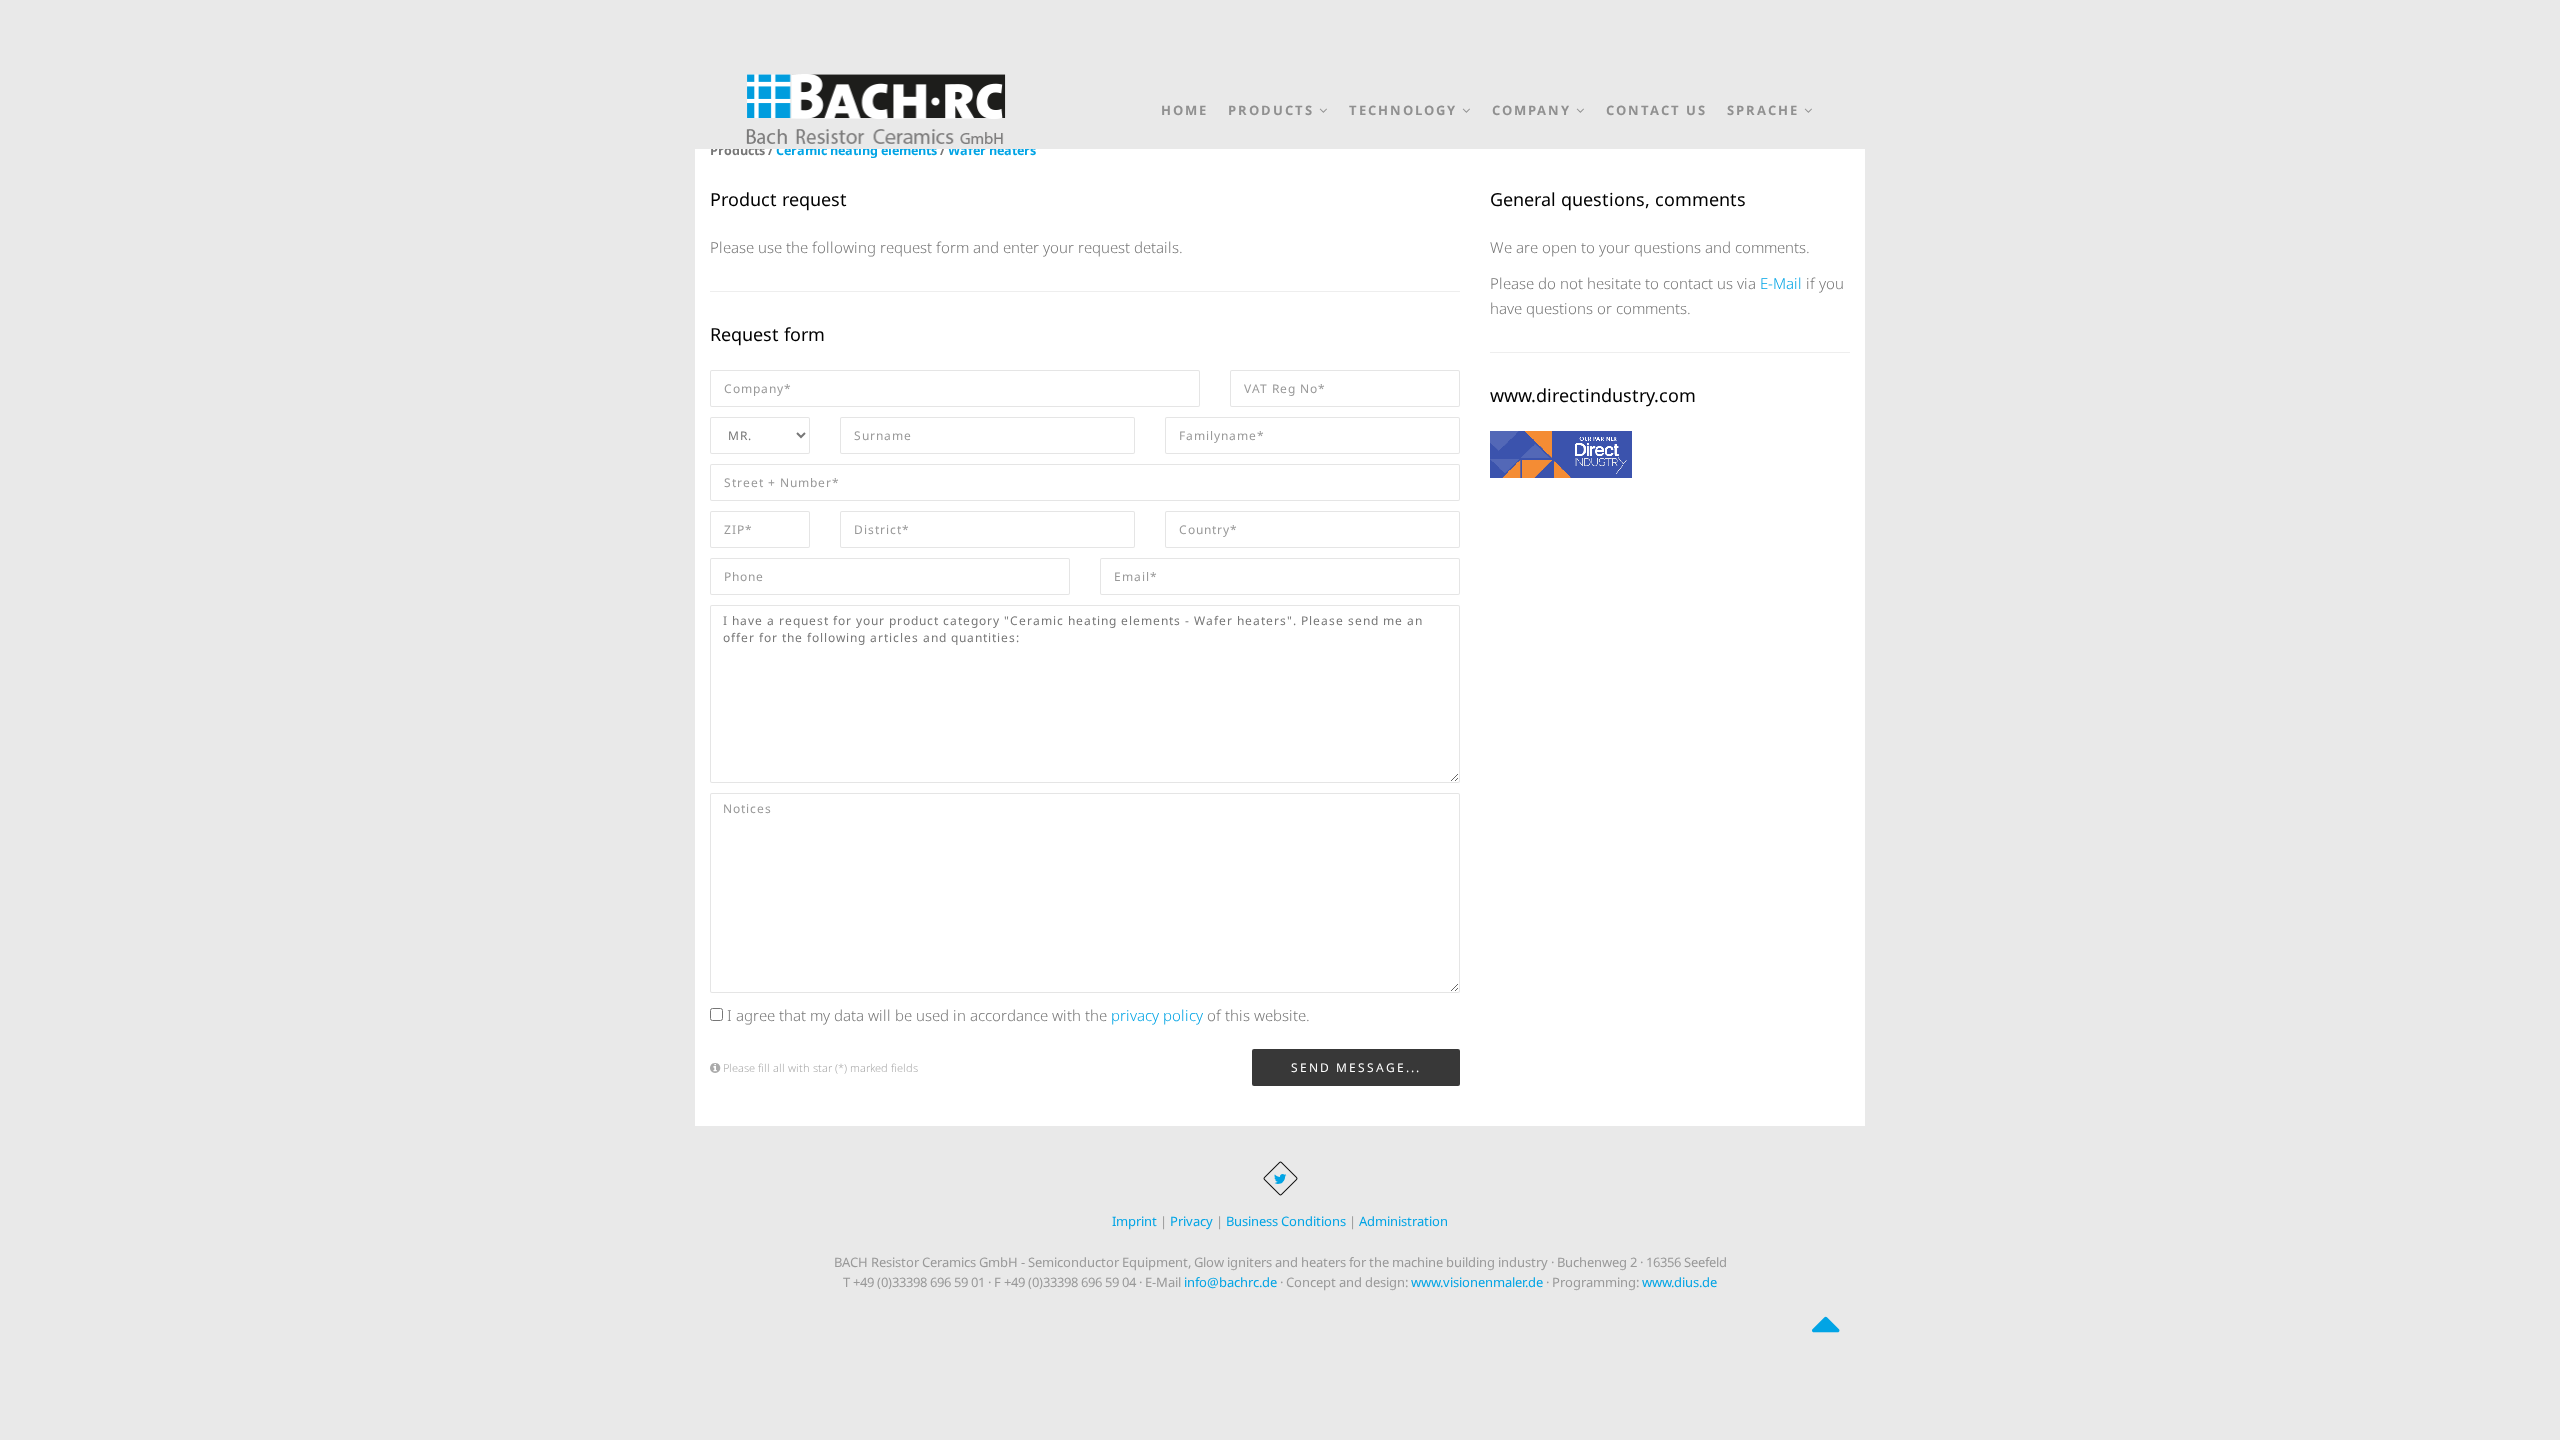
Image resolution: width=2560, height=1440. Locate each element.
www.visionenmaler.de (1477, 1282)
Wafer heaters (992, 150)
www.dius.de (1679, 1282)
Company (1534, 106)
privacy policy (1157, 1015)
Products (1273, 106)
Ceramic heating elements (856, 150)
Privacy (1191, 1221)
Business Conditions (1286, 1221)
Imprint (1134, 1221)
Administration (1403, 1221)
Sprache (1765, 106)
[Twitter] (1280, 1178)
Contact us (1656, 110)
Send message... (1356, 1067)
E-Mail (1781, 283)
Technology (1405, 106)
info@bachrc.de (1230, 1282)
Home (1184, 110)
